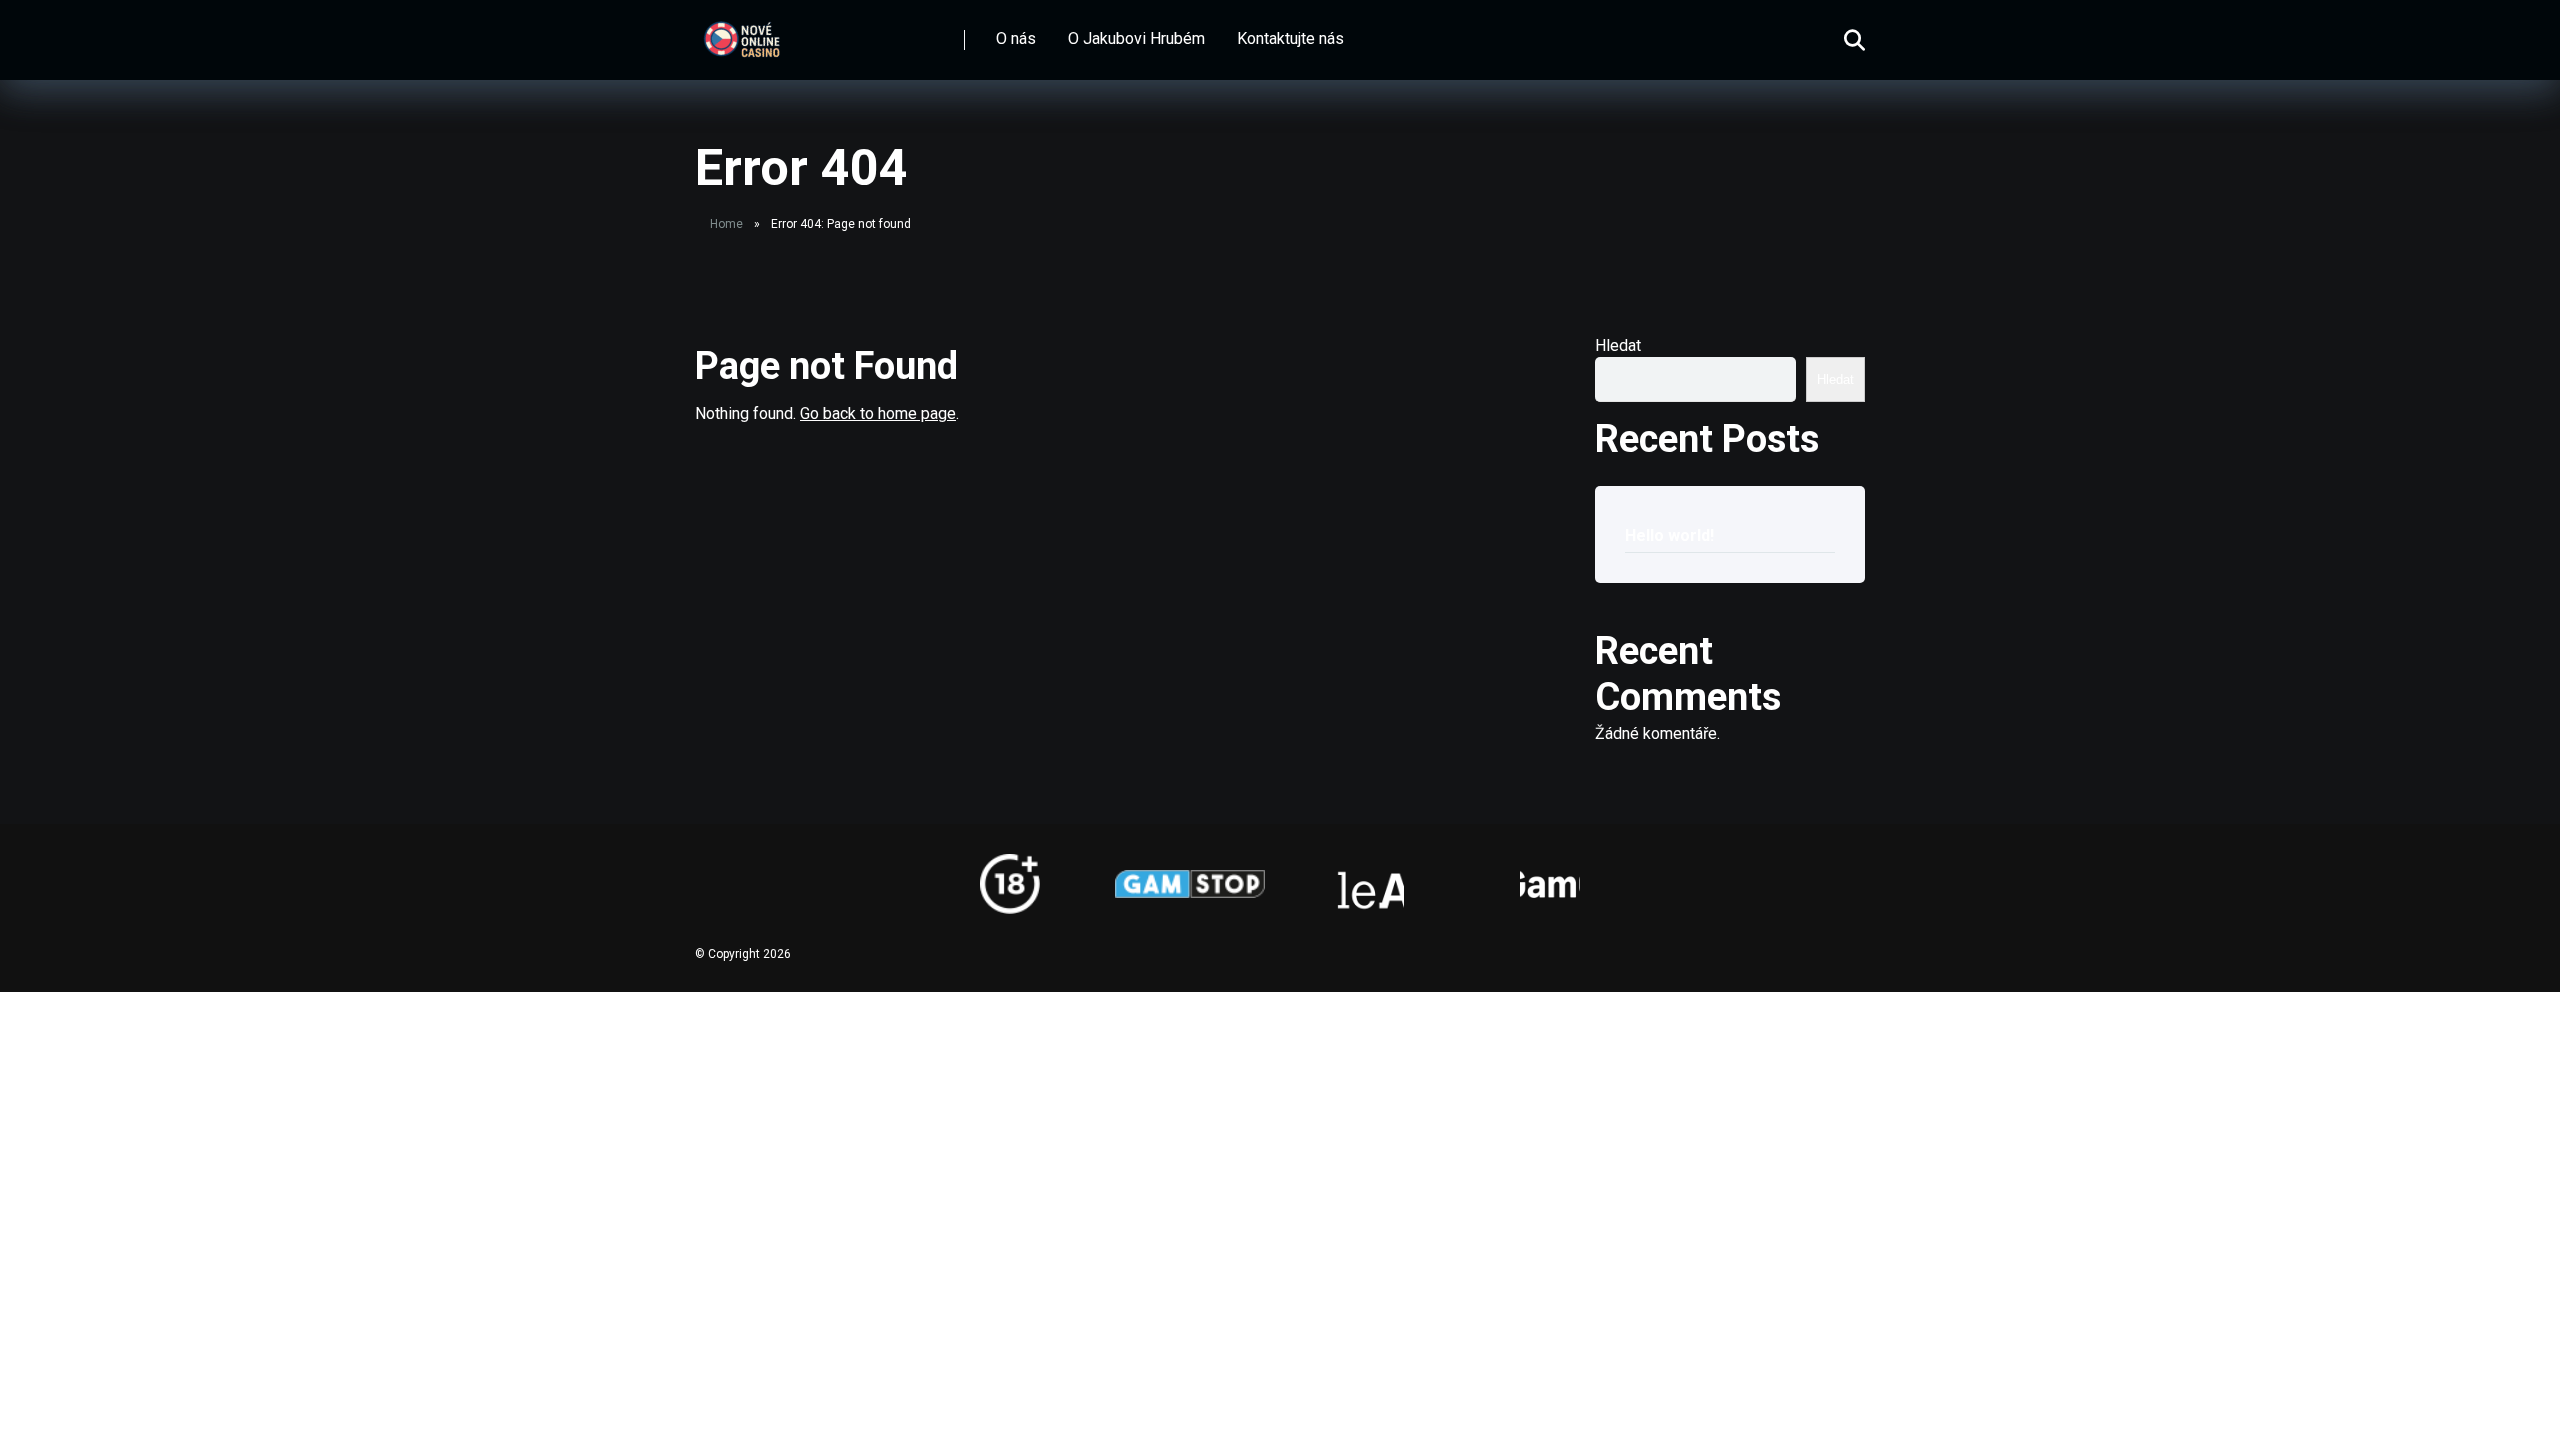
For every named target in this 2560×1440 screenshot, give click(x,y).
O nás (1016, 38)
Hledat (1618, 345)
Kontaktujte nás (1290, 38)
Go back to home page (878, 413)
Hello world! (1669, 535)
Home (726, 224)
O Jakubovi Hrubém (1136, 38)
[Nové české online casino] (741, 32)
